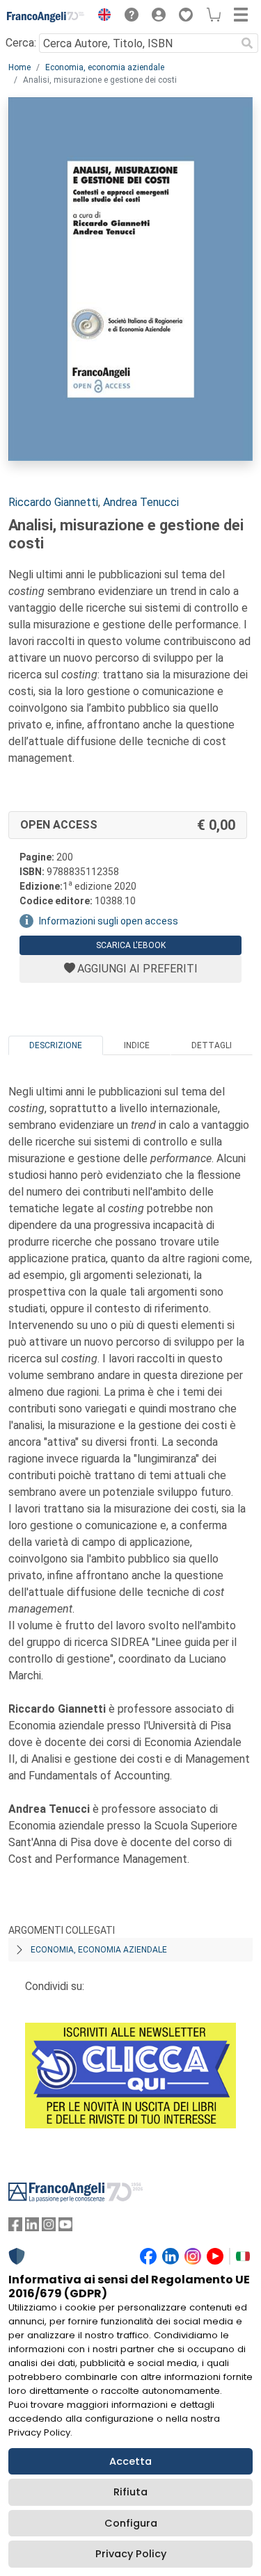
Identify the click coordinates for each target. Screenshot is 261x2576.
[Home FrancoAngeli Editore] (46, 17)
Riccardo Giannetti (53, 502)
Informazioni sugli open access (109, 921)
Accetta (130, 2461)
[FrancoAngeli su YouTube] (65, 2227)
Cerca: (21, 43)
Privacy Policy (131, 2554)
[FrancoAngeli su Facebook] (15, 2227)
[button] (101, 17)
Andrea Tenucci (141, 502)
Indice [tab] (137, 1045)
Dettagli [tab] (212, 1045)
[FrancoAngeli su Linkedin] (32, 2227)
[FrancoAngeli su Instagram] (49, 2227)
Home (19, 67)
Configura (131, 2523)
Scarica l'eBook (131, 945)
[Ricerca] (247, 43)
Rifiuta (130, 2492)
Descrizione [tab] (56, 1045)
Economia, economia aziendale (105, 67)
